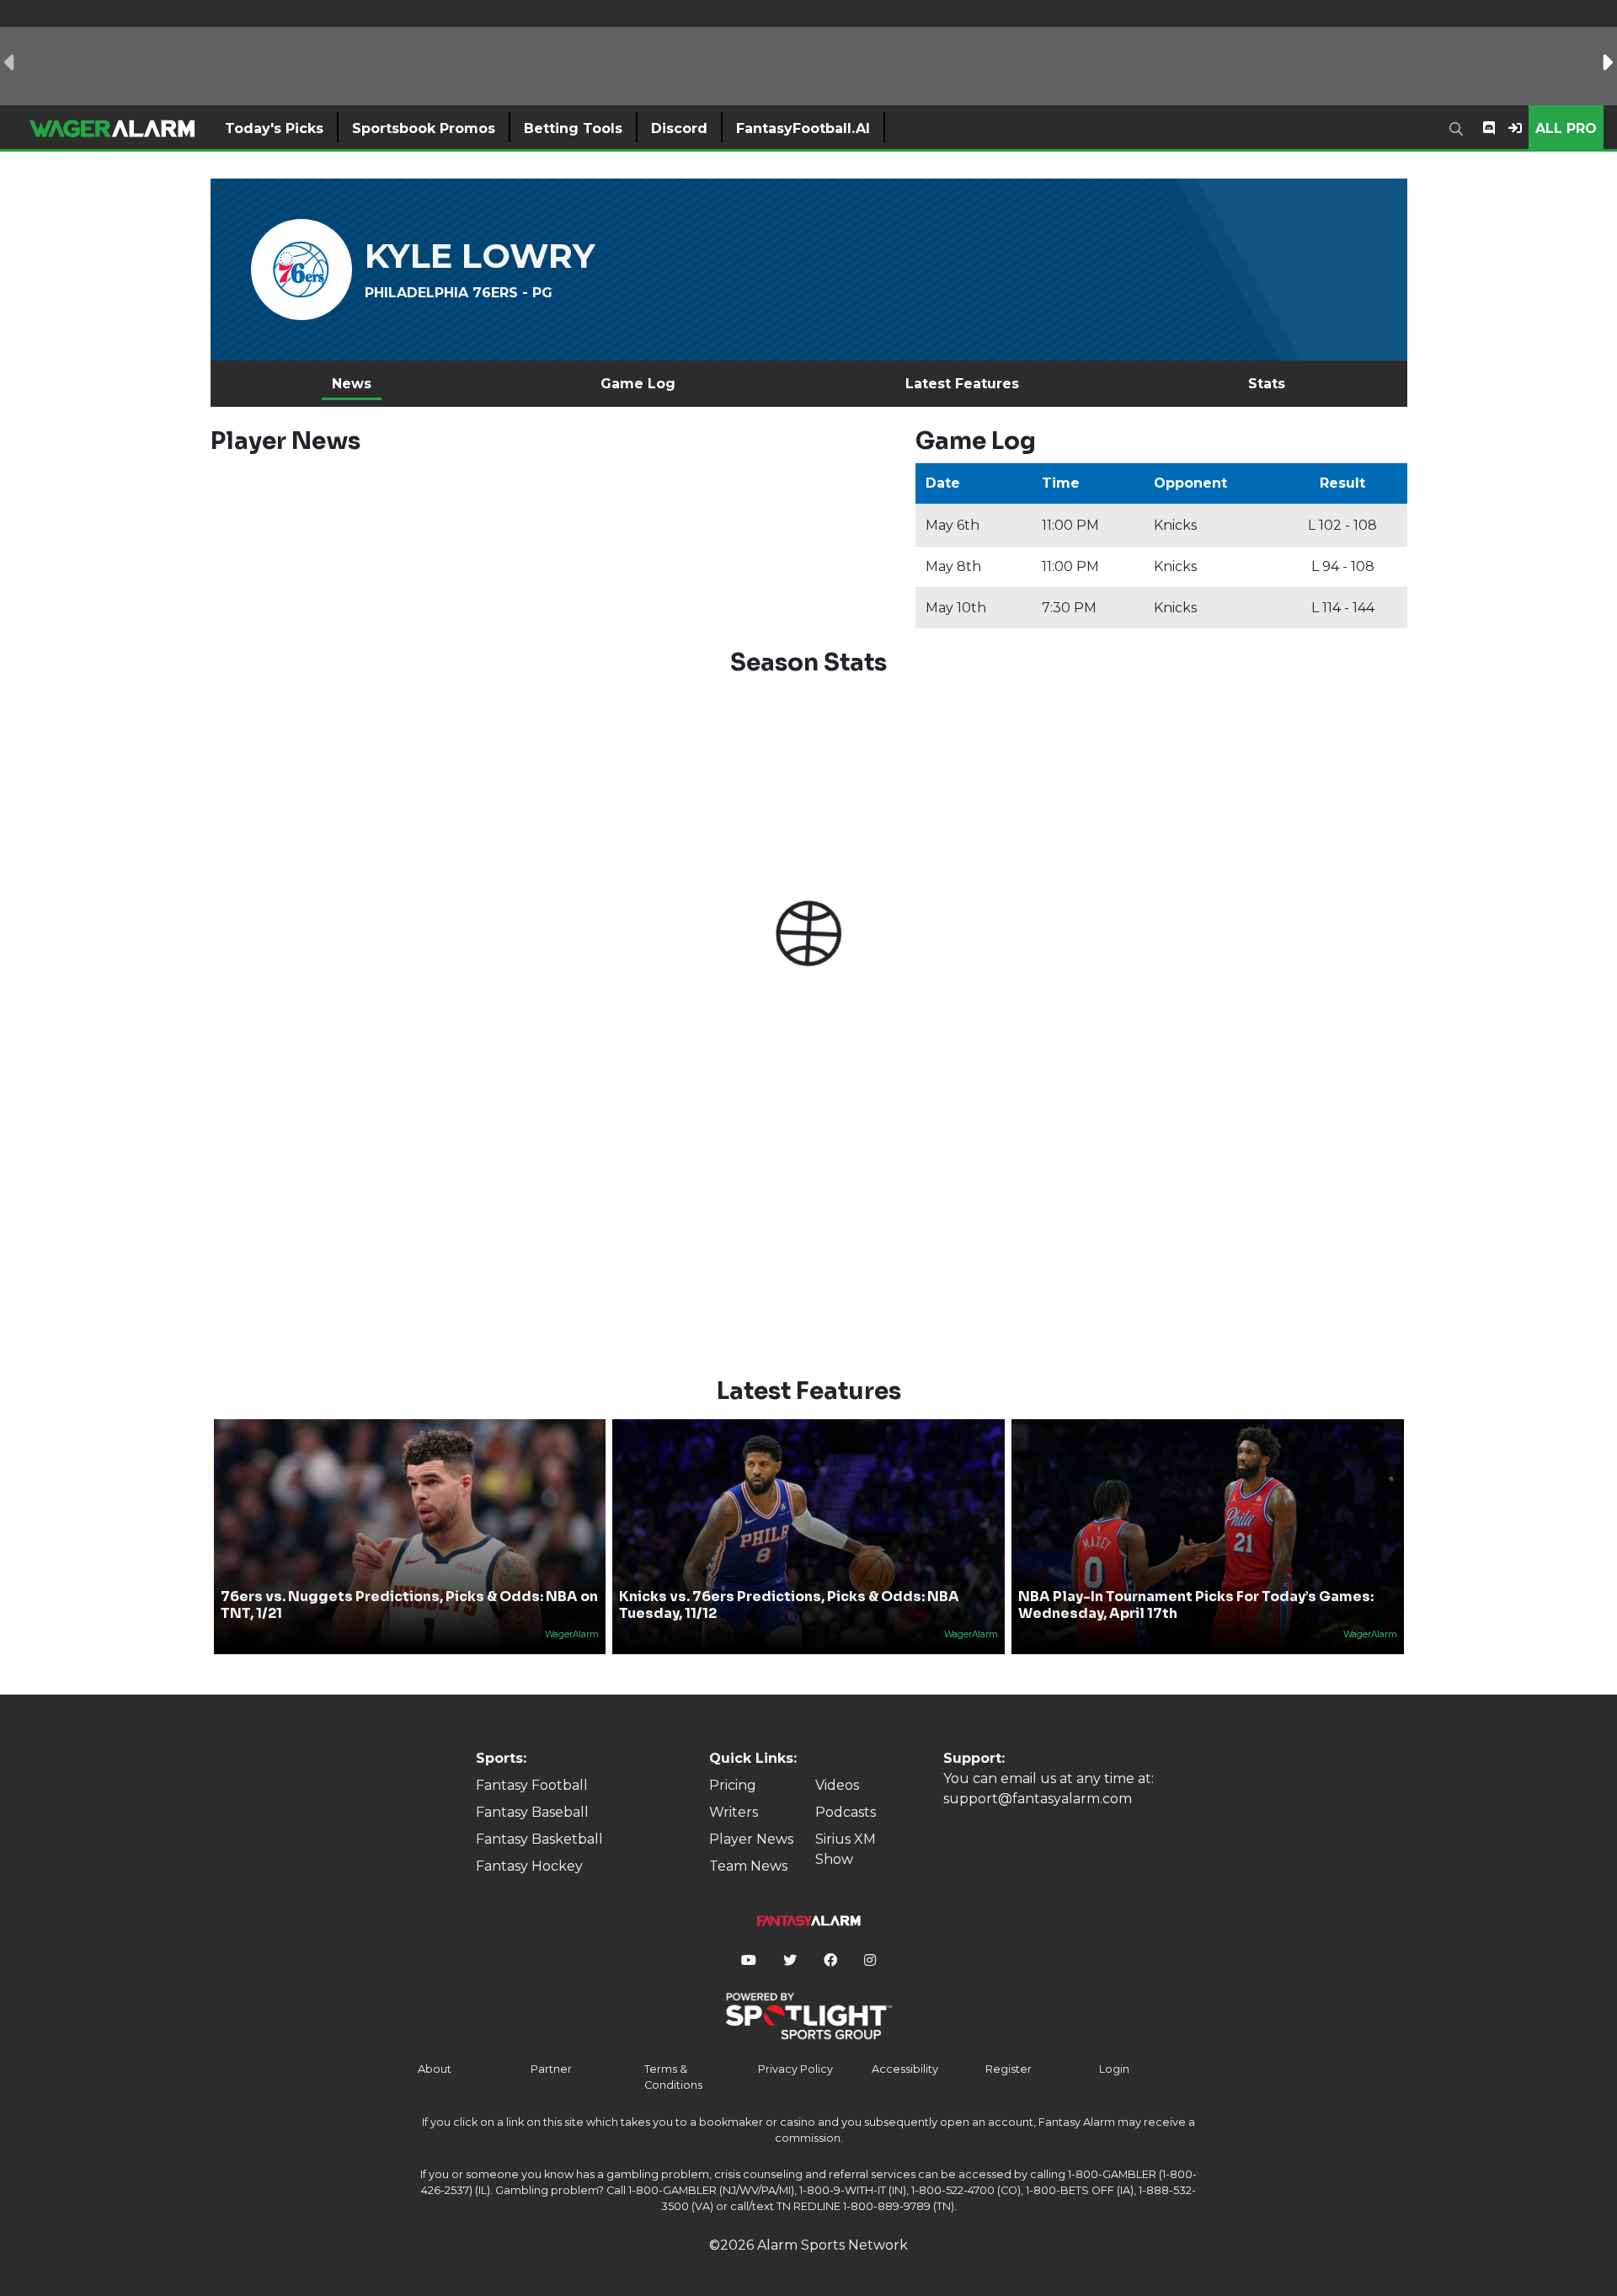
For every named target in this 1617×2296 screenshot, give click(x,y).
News (352, 384)
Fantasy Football (532, 1785)
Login (1114, 2069)
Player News (751, 1839)
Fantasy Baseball (532, 1812)
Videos (837, 1785)
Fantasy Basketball (539, 1839)
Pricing (733, 1785)
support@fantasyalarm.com (1038, 1799)
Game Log (638, 384)
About (435, 2069)
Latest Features (962, 384)
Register (1009, 2069)
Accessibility (905, 2069)
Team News (748, 1866)
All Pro (1566, 128)
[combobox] (1460, 127)
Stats (1267, 384)
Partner (551, 2069)
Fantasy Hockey (529, 1866)
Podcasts (846, 1812)
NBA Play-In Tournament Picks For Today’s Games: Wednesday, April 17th (1196, 1605)
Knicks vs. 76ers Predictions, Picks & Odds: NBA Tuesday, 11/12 (789, 1605)
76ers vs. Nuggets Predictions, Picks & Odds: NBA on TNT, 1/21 (409, 1605)
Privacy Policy (795, 2069)
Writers (734, 1812)
